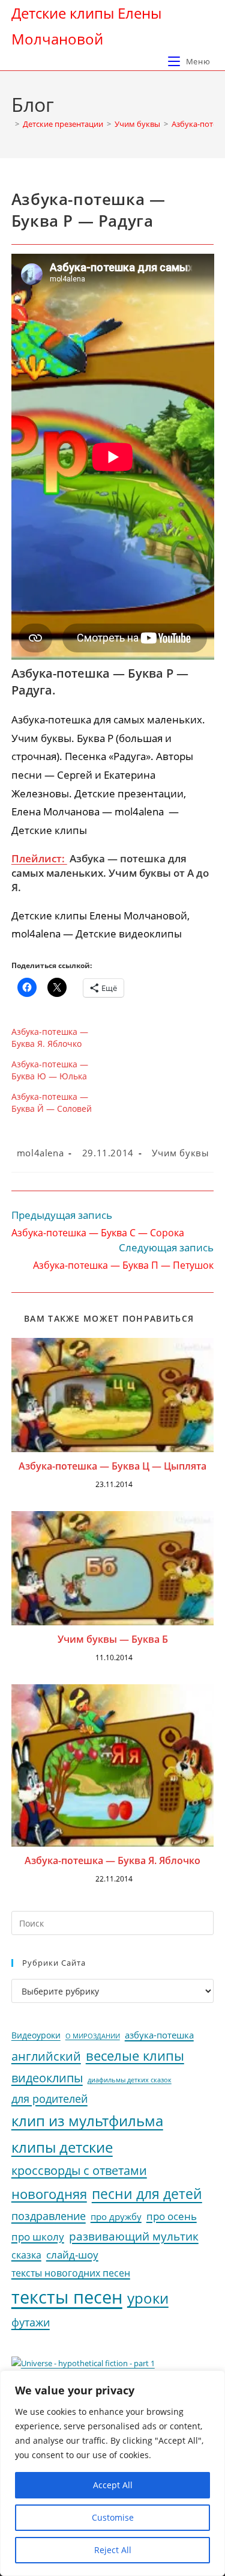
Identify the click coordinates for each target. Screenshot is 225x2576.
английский (46, 2056)
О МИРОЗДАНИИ (93, 2036)
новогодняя (49, 2194)
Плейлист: (39, 858)
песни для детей (147, 2194)
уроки (148, 2298)
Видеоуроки (36, 2035)
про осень (172, 2216)
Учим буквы (180, 1153)
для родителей (49, 2099)
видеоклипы (47, 2078)
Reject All (113, 2550)
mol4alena (40, 1153)
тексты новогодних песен (71, 2273)
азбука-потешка (159, 2035)
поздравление (49, 2216)
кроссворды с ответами (79, 2170)
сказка (26, 2255)
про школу (38, 2237)
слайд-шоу (72, 2255)
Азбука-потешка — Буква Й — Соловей (52, 1102)
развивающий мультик (134, 2236)
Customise (113, 2517)
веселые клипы (135, 2056)
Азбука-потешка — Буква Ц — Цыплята (112, 1466)
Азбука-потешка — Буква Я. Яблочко (50, 1038)
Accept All (113, 2485)
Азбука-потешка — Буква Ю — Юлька (50, 1070)
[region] (112, 2473)
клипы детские (62, 2147)
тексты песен (67, 2297)
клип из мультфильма (87, 2121)
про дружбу (116, 2216)
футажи (31, 2322)
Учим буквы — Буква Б (113, 1639)
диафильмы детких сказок (130, 2080)
